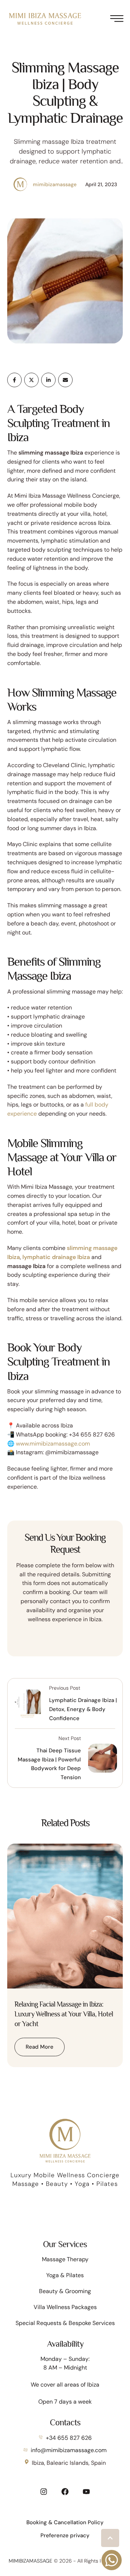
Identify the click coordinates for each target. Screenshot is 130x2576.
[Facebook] (14, 380)
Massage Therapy (65, 2259)
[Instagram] (44, 2492)
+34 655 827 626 (69, 2438)
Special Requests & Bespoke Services (65, 2323)
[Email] (65, 380)
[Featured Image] (65, 1916)
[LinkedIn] (48, 380)
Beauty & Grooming (65, 2291)
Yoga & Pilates (65, 2275)
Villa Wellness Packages (65, 2307)
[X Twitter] (31, 380)
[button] (110, 2538)
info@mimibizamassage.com (69, 2450)
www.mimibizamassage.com (53, 1444)
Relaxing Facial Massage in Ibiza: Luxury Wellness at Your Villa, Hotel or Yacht (64, 2014)
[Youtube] (86, 2492)
